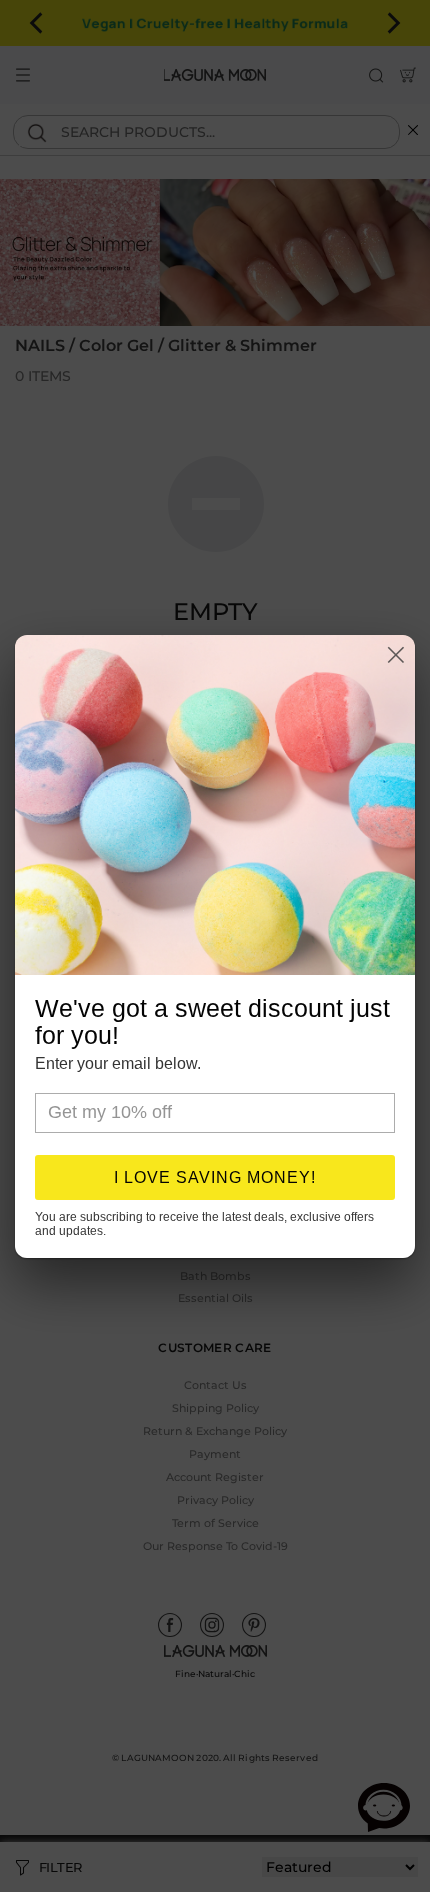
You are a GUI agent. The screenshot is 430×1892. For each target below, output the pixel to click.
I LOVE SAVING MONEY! (215, 1177)
